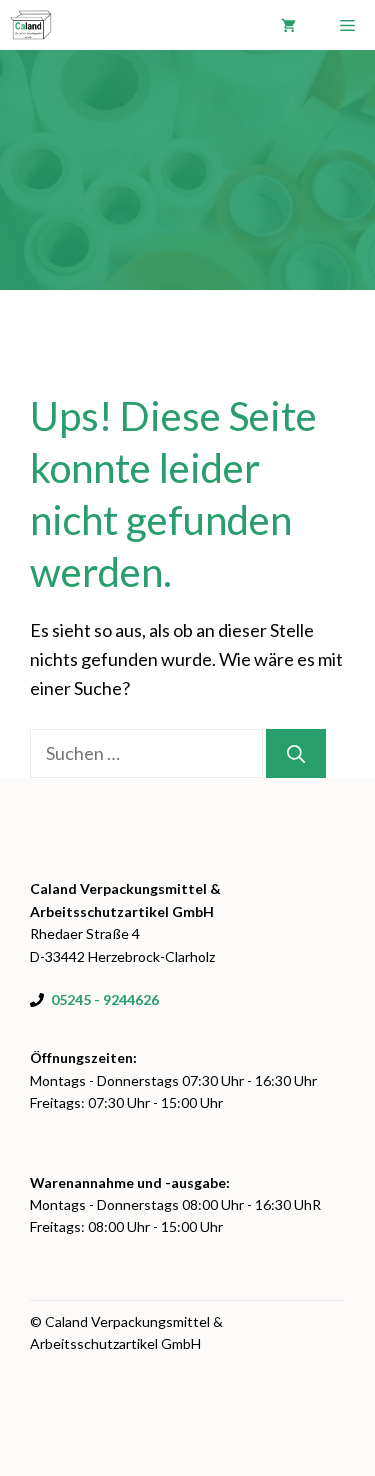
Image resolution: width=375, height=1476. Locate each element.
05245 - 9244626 (105, 999)
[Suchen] (296, 753)
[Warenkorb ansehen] (288, 25)
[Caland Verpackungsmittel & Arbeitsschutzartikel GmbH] (31, 25)
